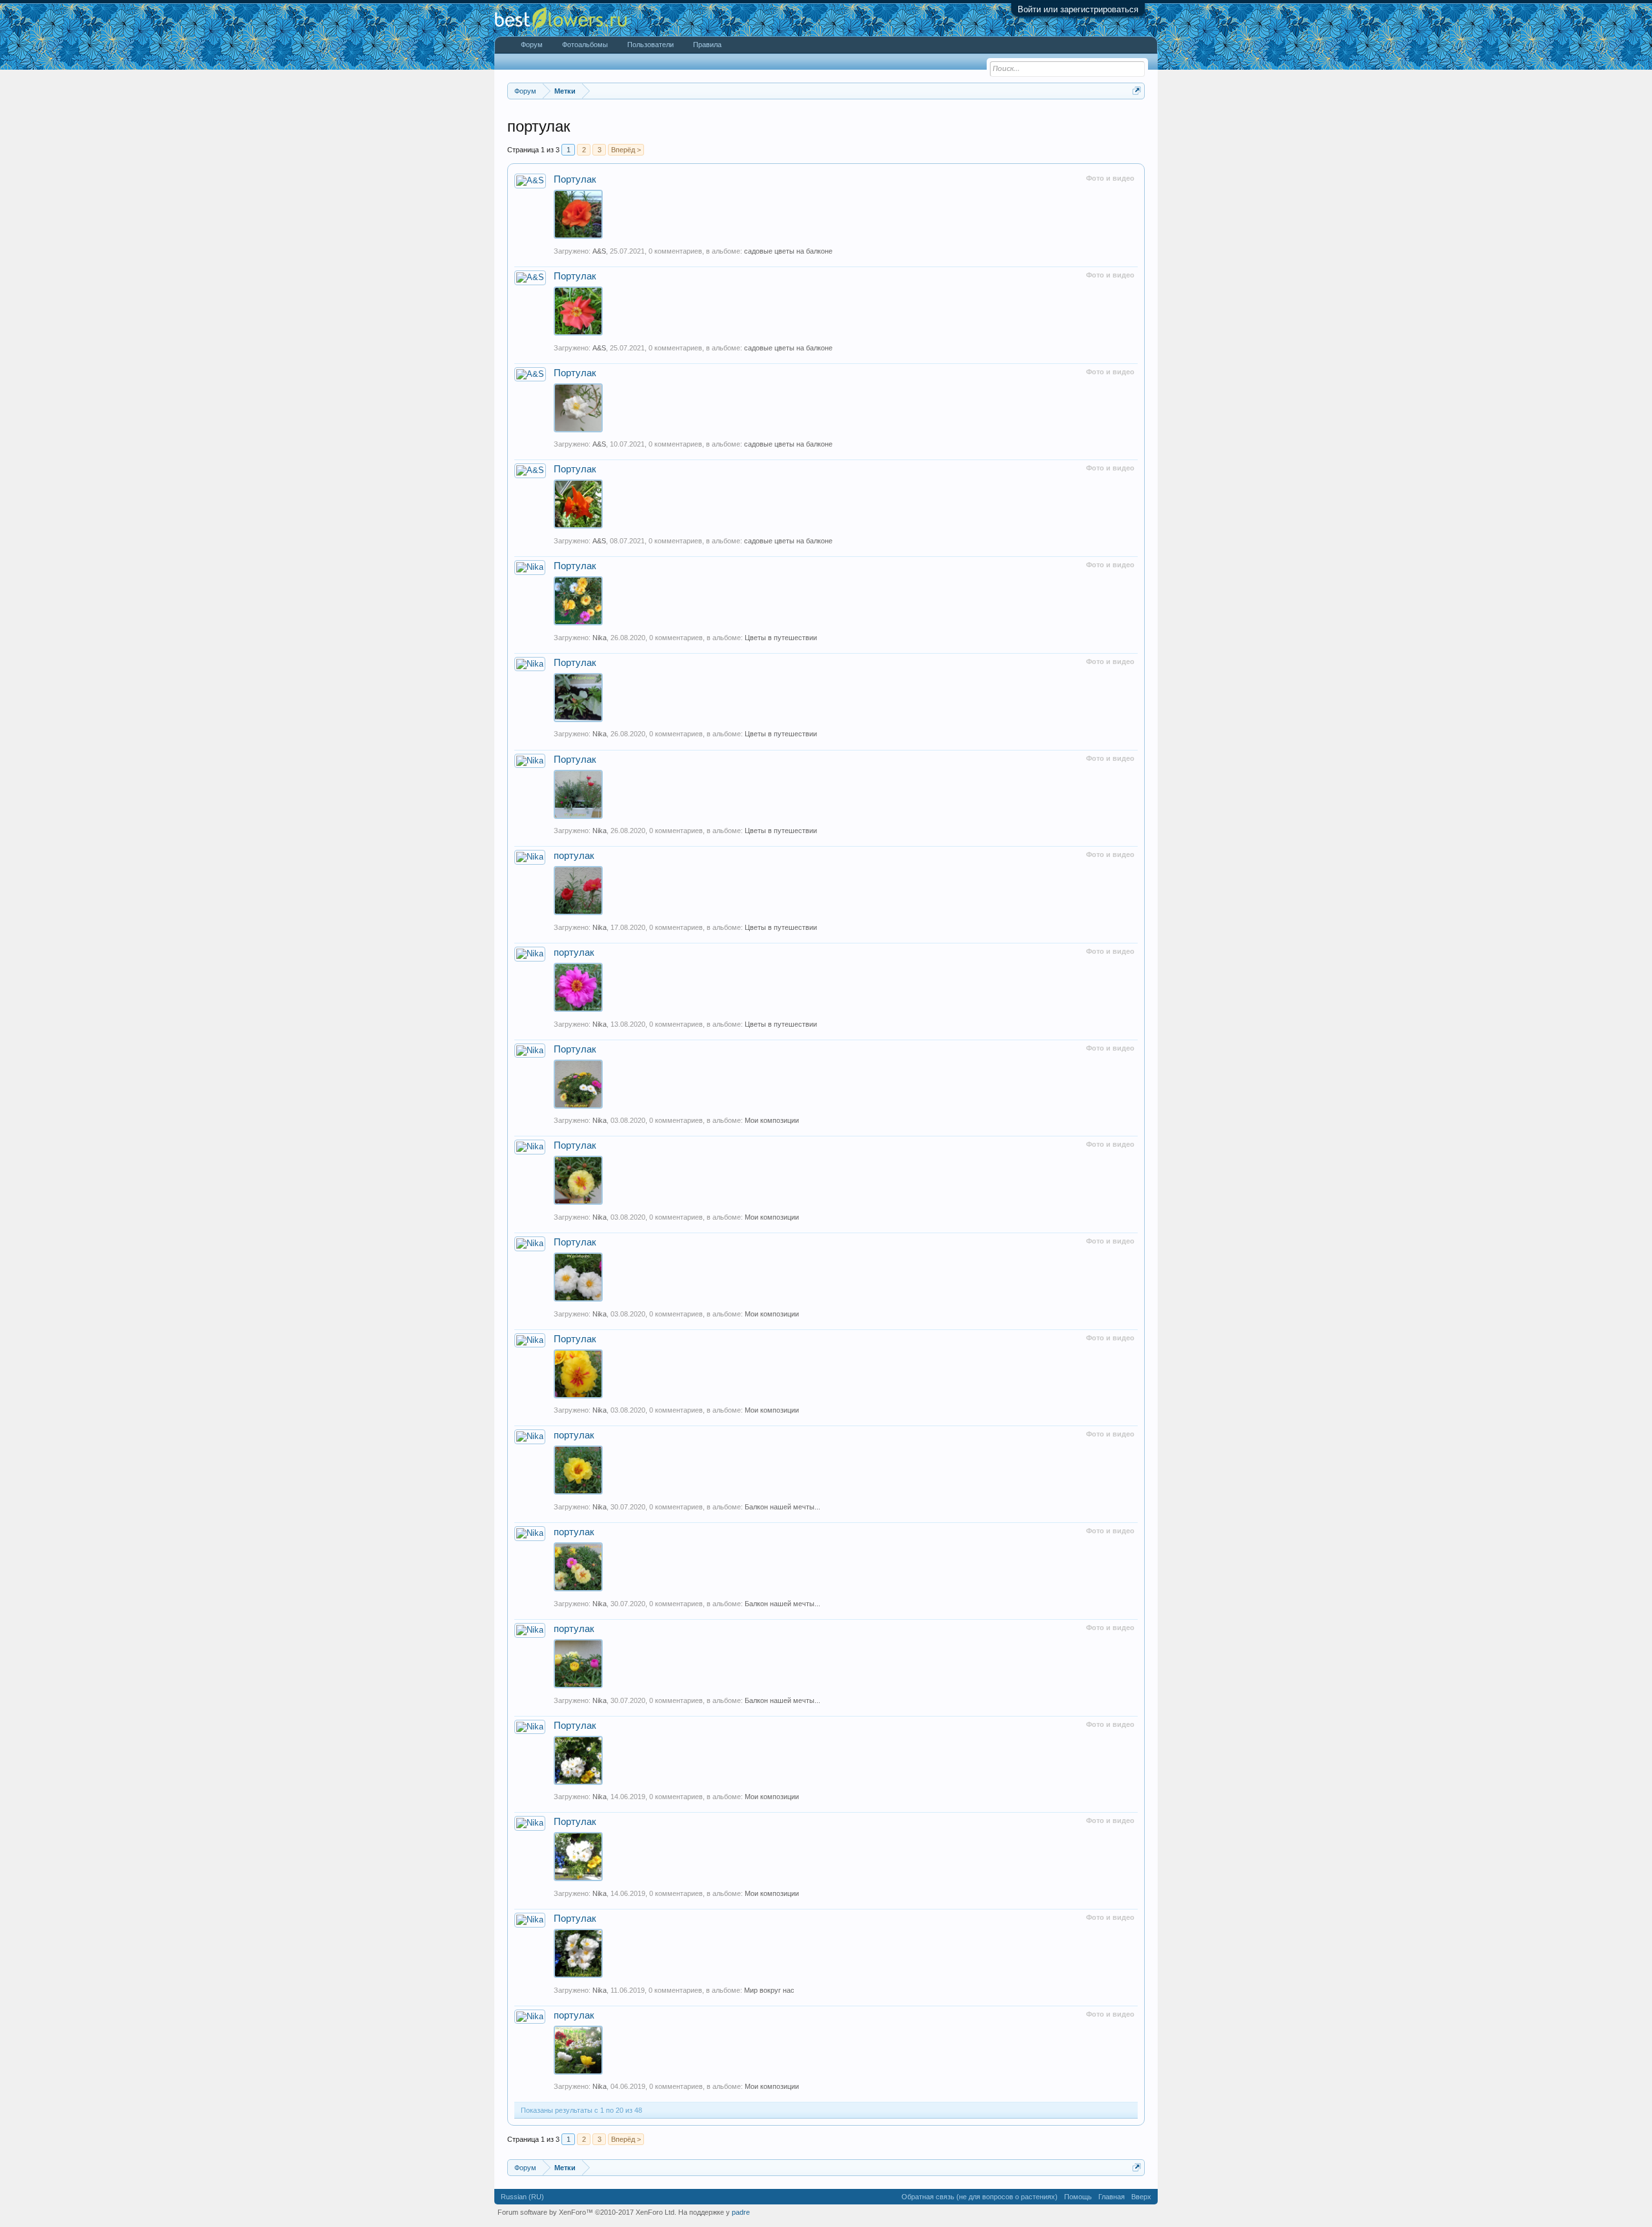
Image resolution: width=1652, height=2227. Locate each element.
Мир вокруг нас (769, 1990)
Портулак (575, 179)
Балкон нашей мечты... (782, 1507)
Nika (599, 638)
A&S (599, 251)
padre (741, 2212)
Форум (532, 45)
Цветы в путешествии (781, 638)
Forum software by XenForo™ (587, 2212)
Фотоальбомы (585, 45)
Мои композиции (772, 1120)
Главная (1112, 2197)
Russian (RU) (522, 2197)
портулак (574, 856)
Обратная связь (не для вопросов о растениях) (980, 2197)
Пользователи (650, 45)
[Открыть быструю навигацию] (1137, 91)
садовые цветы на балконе (788, 251)
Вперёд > (626, 150)
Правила (707, 45)
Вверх (1141, 2197)
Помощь (1078, 2197)
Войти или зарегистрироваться (1078, 9)
